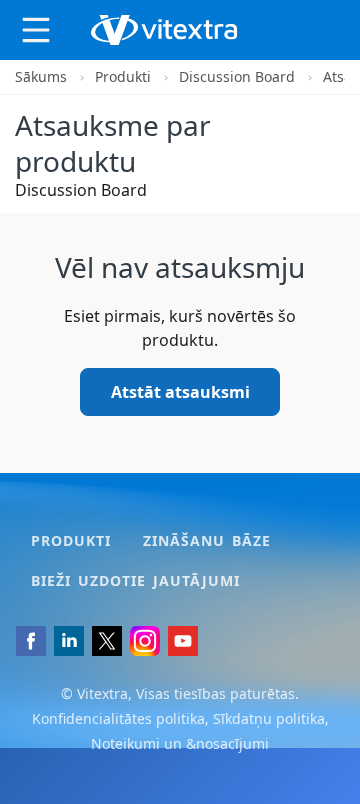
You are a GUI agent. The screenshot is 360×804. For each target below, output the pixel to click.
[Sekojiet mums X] (107, 641)
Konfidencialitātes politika (118, 718)
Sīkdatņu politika (269, 718)
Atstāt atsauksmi (180, 392)
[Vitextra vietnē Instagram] (145, 641)
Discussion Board (237, 76)
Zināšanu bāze (207, 540)
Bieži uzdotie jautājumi (135, 580)
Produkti (123, 76)
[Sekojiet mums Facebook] (31, 641)
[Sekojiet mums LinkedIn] (69, 641)
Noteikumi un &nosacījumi (180, 743)
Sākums (41, 76)
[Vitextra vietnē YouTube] (183, 641)
